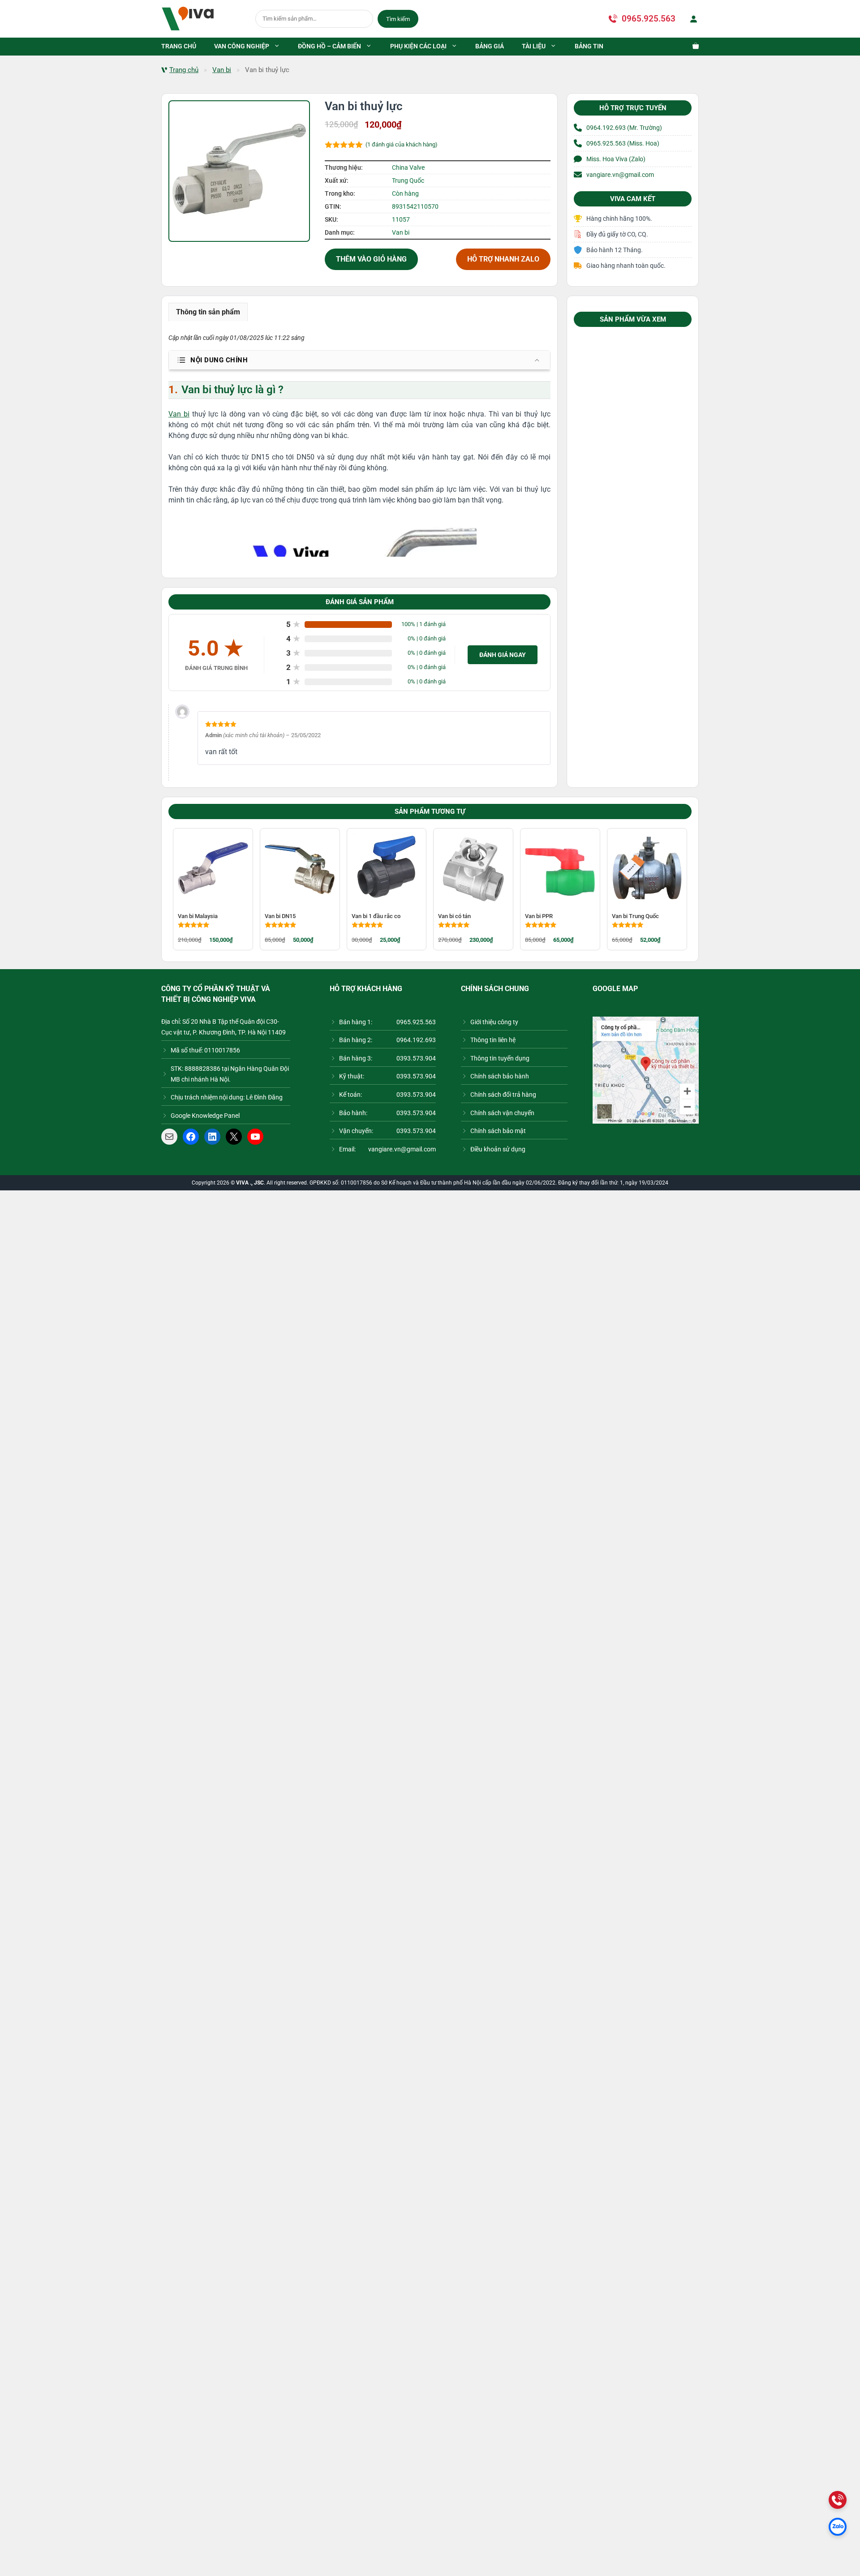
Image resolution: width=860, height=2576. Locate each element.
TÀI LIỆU (534, 46)
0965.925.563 (649, 19)
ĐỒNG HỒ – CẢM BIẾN (329, 46)
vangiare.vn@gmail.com (620, 175)
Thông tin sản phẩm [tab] (208, 312)
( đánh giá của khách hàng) (402, 144)
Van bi (222, 70)
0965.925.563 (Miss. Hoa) (623, 143)
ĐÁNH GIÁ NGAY (503, 655)
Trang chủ (184, 70)
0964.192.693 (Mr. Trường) (624, 128)
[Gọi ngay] (838, 2500)
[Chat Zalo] (838, 2527)
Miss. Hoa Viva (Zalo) (616, 159)
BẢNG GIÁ (490, 46)
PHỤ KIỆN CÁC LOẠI (418, 46)
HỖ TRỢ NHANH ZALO (503, 259)
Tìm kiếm (398, 19)
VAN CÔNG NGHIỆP (242, 46)
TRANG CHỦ (179, 46)
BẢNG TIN (589, 46)
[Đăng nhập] (692, 19)
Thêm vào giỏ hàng (371, 259)
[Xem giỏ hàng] (691, 47)
